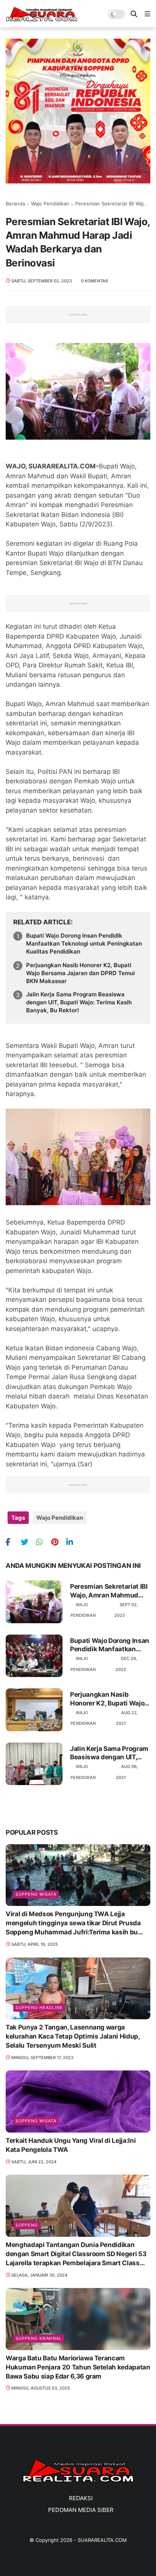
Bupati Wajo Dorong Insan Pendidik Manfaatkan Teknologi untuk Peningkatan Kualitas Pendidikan (84, 943)
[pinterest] (58, 1542)
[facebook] (12, 1542)
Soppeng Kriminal (39, 2338)
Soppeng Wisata (36, 1894)
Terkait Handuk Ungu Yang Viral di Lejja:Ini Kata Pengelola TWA (71, 2145)
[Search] (134, 14)
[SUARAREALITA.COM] (42, 19)
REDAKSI (81, 2498)
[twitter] (27, 1542)
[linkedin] (73, 1542)
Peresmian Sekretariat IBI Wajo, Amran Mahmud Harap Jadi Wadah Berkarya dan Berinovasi (109, 1591)
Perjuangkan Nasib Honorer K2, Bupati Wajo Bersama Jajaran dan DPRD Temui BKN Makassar (80, 973)
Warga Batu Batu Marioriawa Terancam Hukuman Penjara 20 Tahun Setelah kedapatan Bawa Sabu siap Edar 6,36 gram (78, 2367)
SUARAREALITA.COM (102, 2540)
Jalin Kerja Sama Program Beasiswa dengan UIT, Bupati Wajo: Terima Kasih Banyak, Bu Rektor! (79, 1002)
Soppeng (27, 2225)
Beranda (15, 204)
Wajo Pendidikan (50, 204)
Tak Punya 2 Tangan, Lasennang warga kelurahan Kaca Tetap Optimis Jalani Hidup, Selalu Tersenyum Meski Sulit (73, 2036)
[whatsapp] (43, 1542)
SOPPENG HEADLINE (39, 2008)
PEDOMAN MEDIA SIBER (81, 2510)
